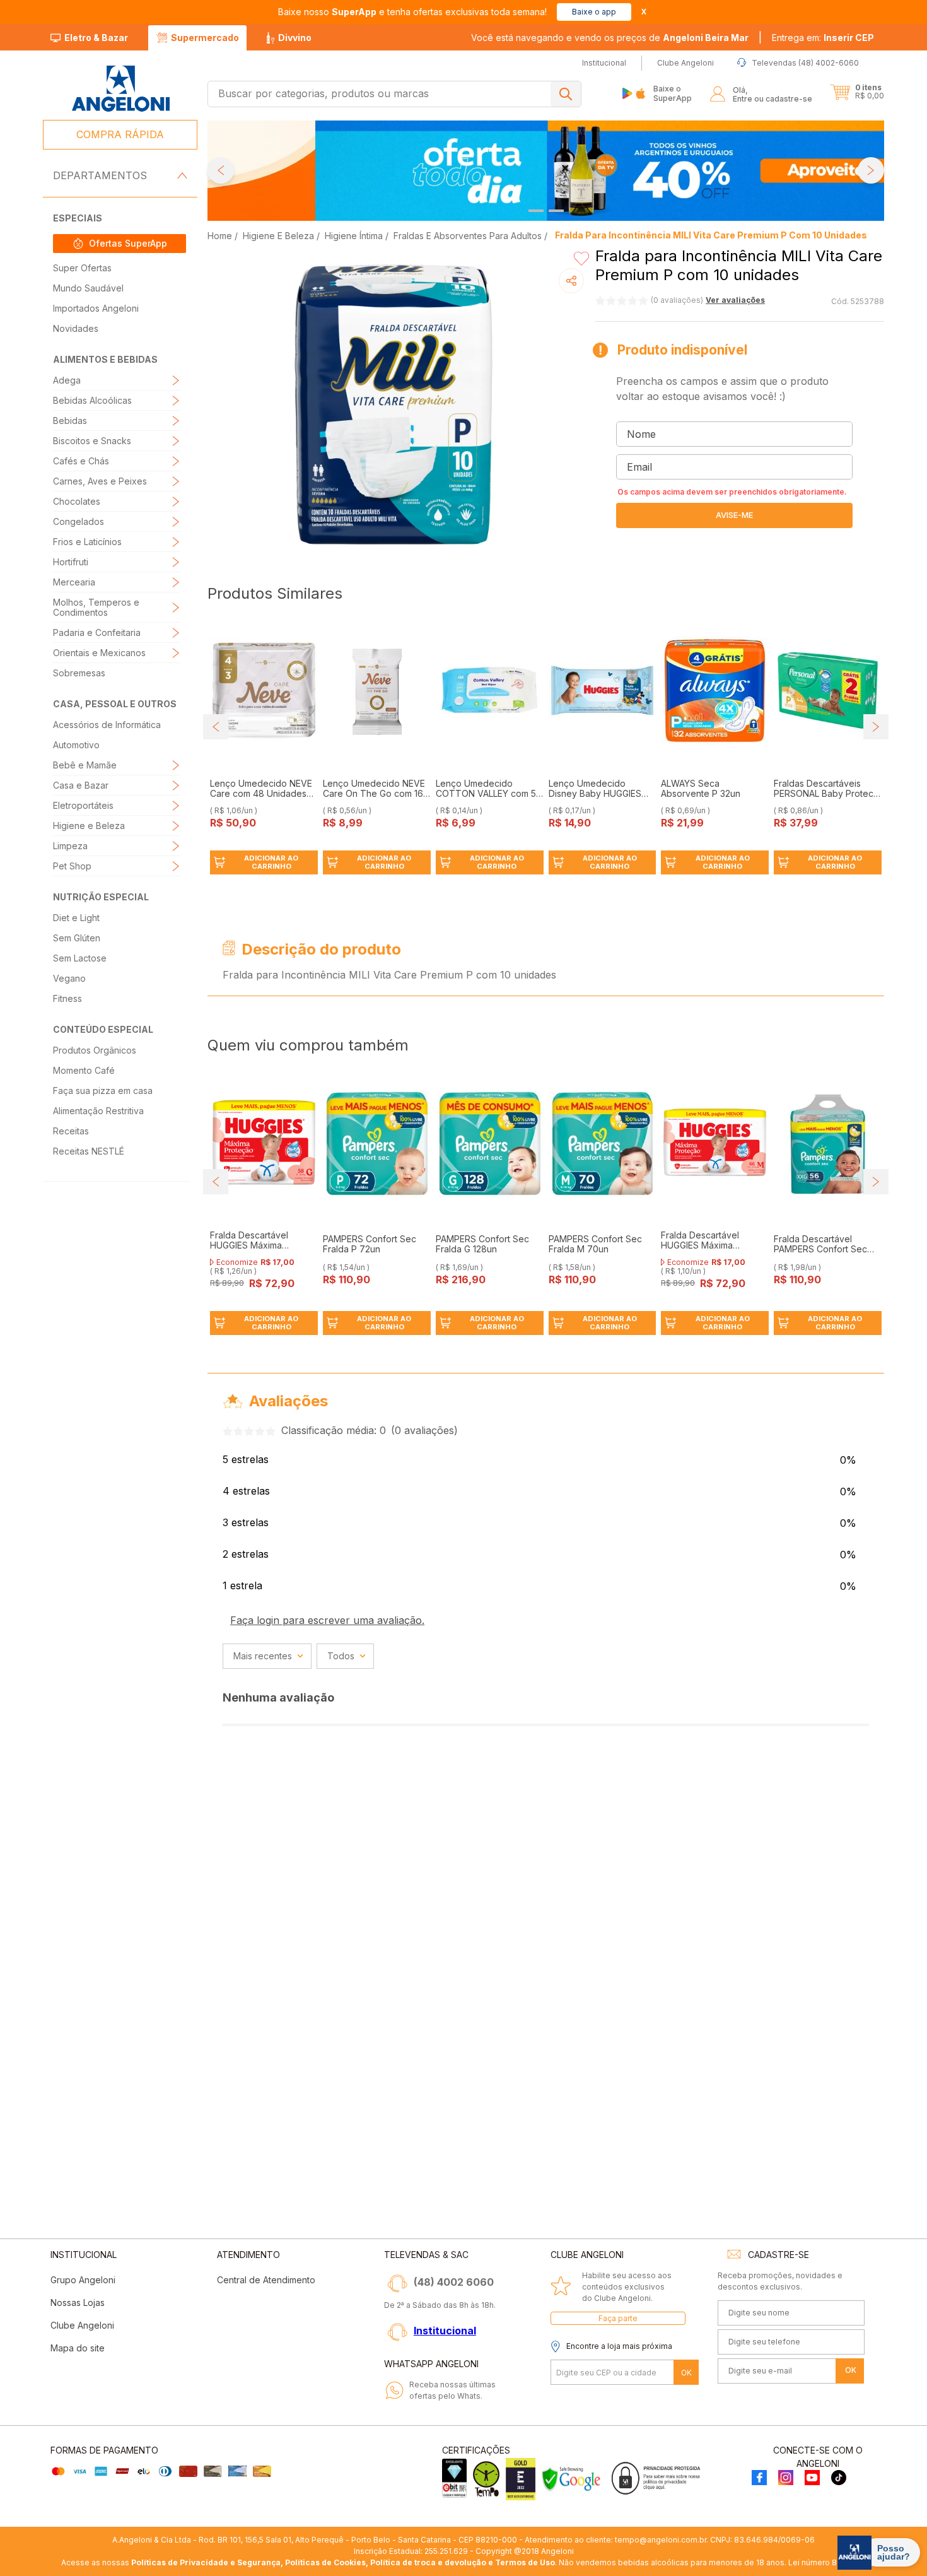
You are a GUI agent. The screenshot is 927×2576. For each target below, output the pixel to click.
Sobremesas (79, 673)
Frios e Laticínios (87, 542)
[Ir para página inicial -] (120, 89)
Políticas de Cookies (325, 2562)
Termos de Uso (525, 2562)
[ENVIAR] (734, 515)
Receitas (71, 1131)
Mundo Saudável (88, 288)
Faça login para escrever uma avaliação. (327, 1620)
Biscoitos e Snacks (92, 441)
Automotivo (76, 745)
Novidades (76, 328)
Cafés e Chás (81, 461)
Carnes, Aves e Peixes (100, 481)
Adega (67, 380)
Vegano (69, 978)
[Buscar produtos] (566, 94)
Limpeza (70, 846)
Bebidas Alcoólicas (92, 400)
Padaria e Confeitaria (97, 632)
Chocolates (77, 501)
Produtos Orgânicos (95, 1050)
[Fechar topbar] (644, 12)
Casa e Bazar (81, 785)
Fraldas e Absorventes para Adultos (468, 236)
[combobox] (394, 94)
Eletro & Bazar (96, 38)
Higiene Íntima (354, 236)
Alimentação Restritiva (98, 1111)
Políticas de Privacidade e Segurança (206, 2562)
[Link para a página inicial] (221, 236)
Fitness (67, 998)
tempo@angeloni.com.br (661, 2540)
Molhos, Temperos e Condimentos (96, 607)
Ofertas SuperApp (128, 243)
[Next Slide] (871, 170)
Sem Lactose (80, 958)
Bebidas (70, 421)
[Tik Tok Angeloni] (839, 2479)
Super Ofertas (82, 268)
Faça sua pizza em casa (103, 1091)
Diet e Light (76, 918)
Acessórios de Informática (107, 725)
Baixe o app (594, 12)
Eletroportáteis (83, 805)
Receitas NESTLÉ (89, 1151)
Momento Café (84, 1070)
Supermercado (205, 38)
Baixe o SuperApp (673, 93)
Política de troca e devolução (428, 2562)
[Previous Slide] (221, 170)
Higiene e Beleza (89, 826)
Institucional (445, 2331)
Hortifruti (71, 562)
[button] (823, 38)
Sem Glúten (77, 938)
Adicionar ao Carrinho (271, 862)
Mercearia (74, 582)
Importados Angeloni (96, 308)
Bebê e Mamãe (85, 765)
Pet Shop (72, 866)
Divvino (295, 38)
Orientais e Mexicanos (99, 653)
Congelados (79, 521)
